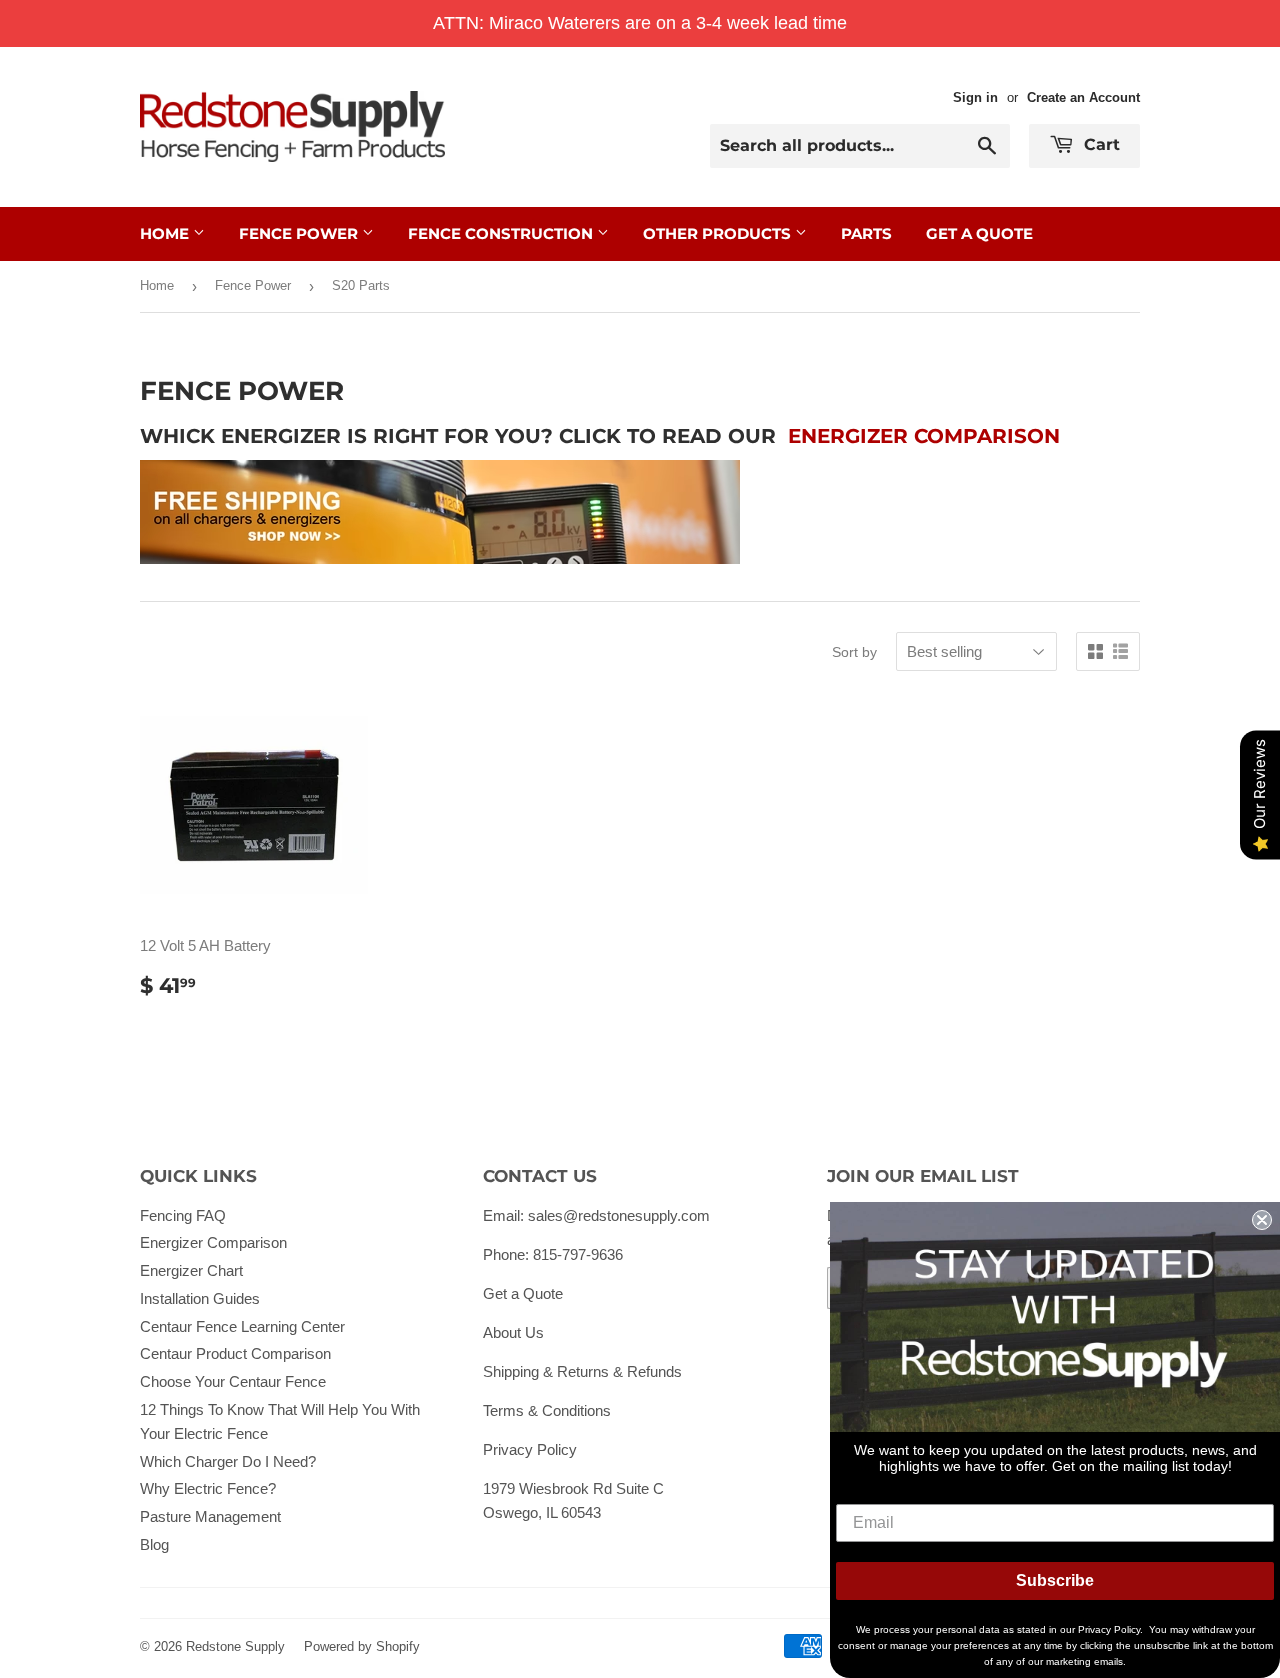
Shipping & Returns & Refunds (582, 1371)
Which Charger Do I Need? (228, 1461)
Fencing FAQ (183, 1215)
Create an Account (1083, 97)
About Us (513, 1332)
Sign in (975, 97)
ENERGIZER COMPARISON (924, 436)
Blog (154, 1544)
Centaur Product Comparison (235, 1353)
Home (166, 233)
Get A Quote (979, 233)
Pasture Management (210, 1516)
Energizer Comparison (213, 1242)
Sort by (854, 652)
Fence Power (300, 233)
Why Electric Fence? (208, 1488)
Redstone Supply (235, 1646)
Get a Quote (523, 1293)
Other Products (719, 233)
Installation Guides (200, 1298)
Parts (866, 233)
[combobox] (860, 146)
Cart (1099, 144)
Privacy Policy (530, 1449)
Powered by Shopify (362, 1646)
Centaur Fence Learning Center (242, 1326)
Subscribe (1055, 1580)
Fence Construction (502, 233)
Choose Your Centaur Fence (233, 1381)
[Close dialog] (1262, 1220)
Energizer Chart (191, 1270)
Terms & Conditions (547, 1410)
